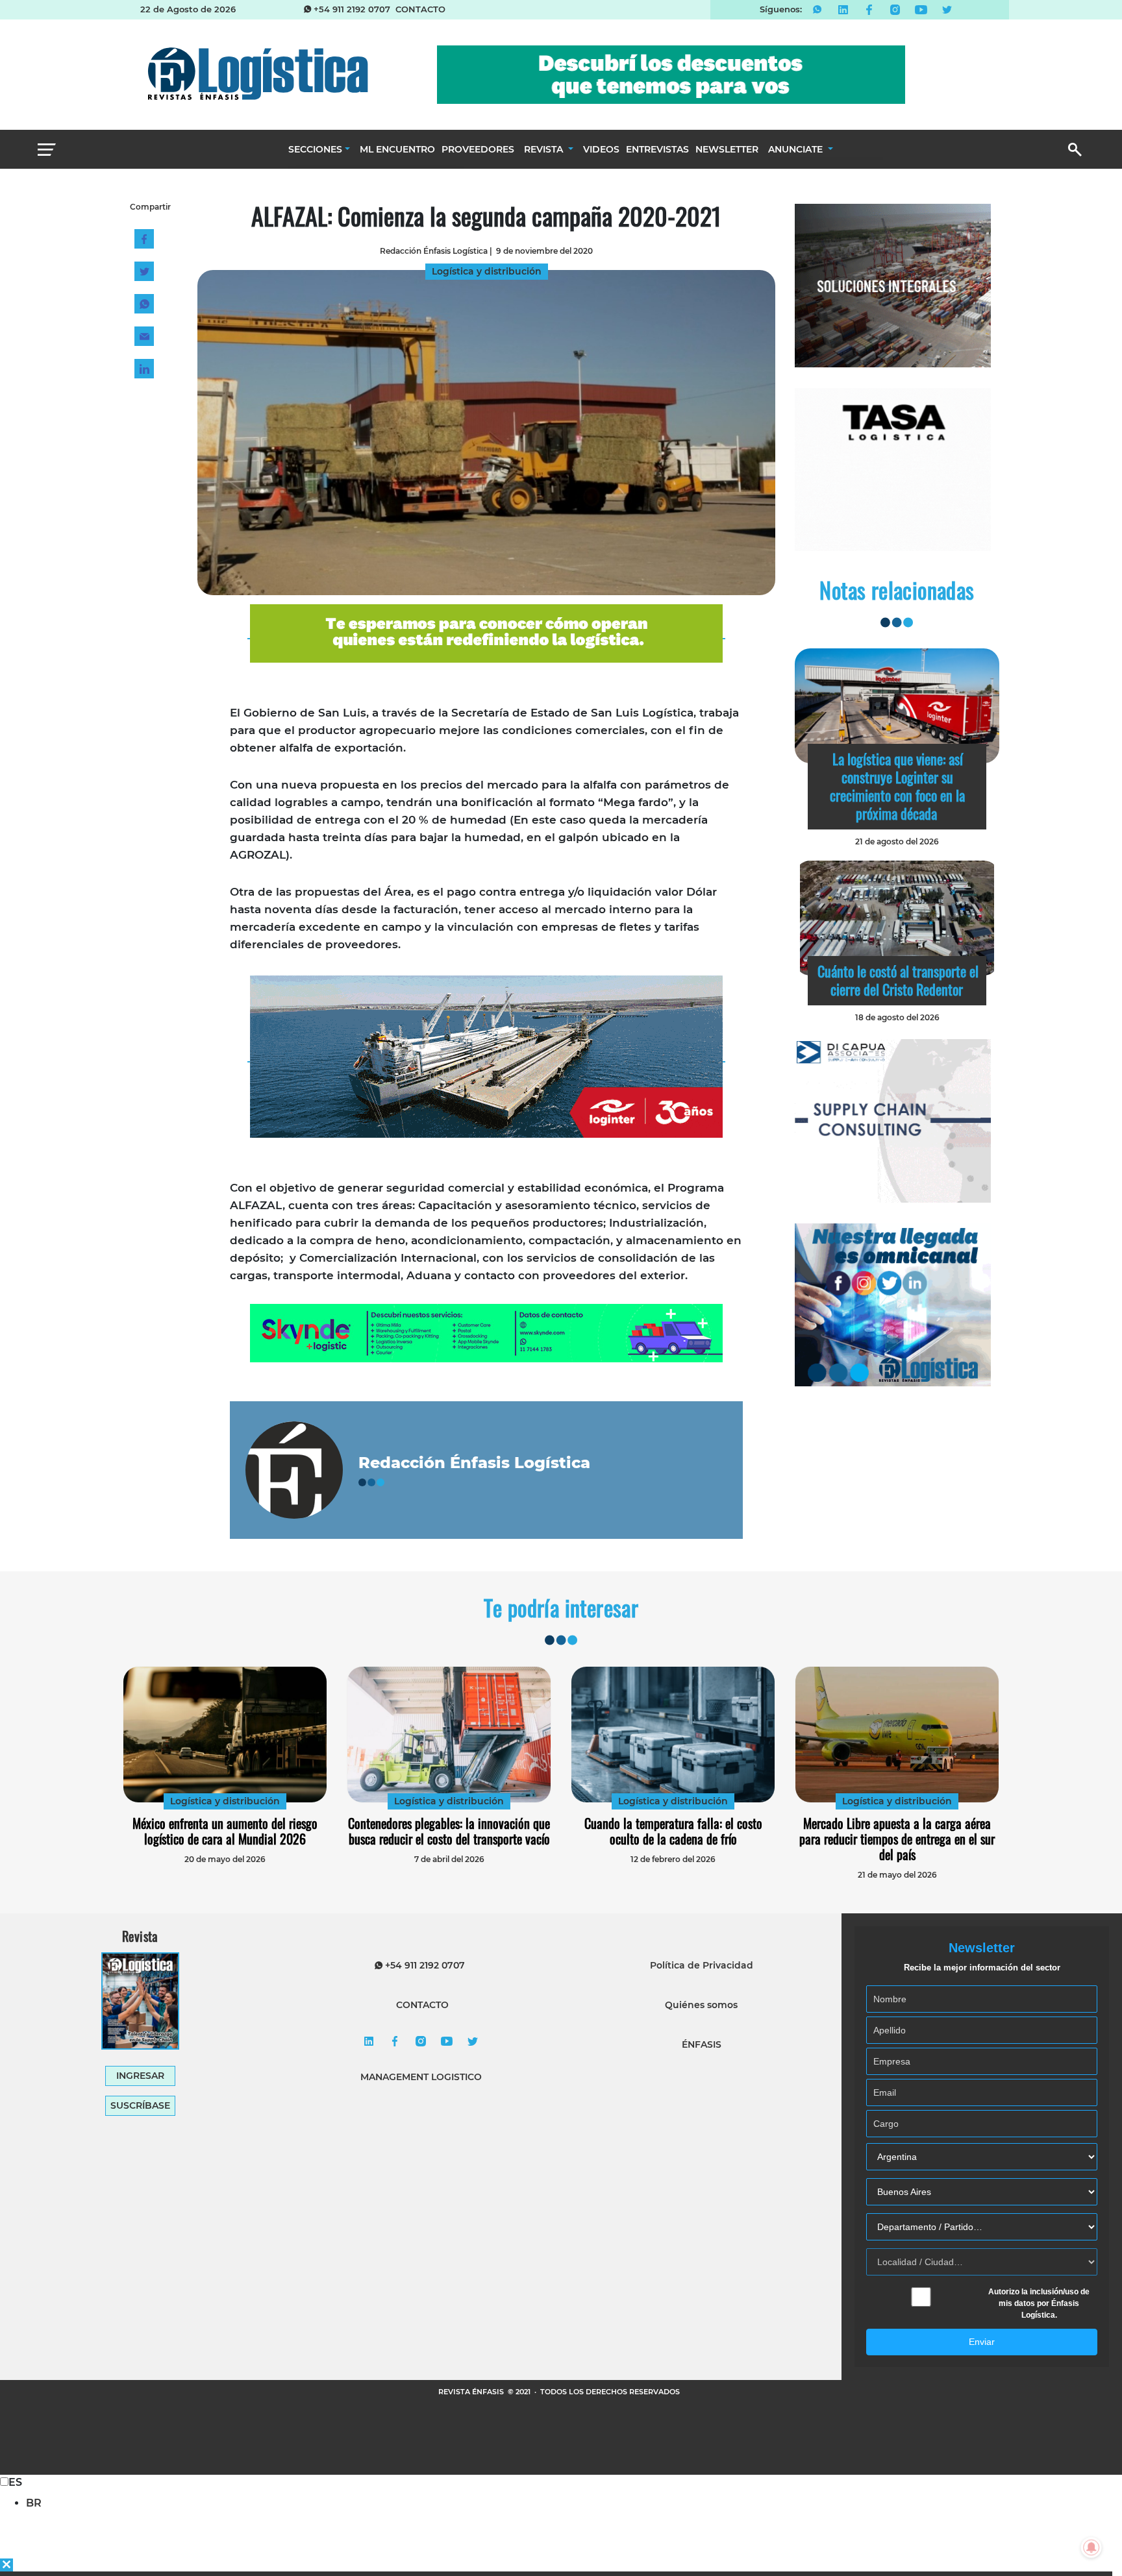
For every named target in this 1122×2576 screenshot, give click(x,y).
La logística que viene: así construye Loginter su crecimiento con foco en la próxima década (897, 786)
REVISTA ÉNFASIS (472, 2392)
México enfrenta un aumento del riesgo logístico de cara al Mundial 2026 (225, 1831)
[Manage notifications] (1091, 2547)
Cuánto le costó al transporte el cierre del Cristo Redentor (898, 980)
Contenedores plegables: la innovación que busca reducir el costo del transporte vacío (449, 1831)
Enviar (982, 2342)
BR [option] (34, 2503)
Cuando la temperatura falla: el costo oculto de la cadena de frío (673, 1831)
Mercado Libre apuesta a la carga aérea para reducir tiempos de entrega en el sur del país (897, 1839)
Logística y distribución (225, 1801)
